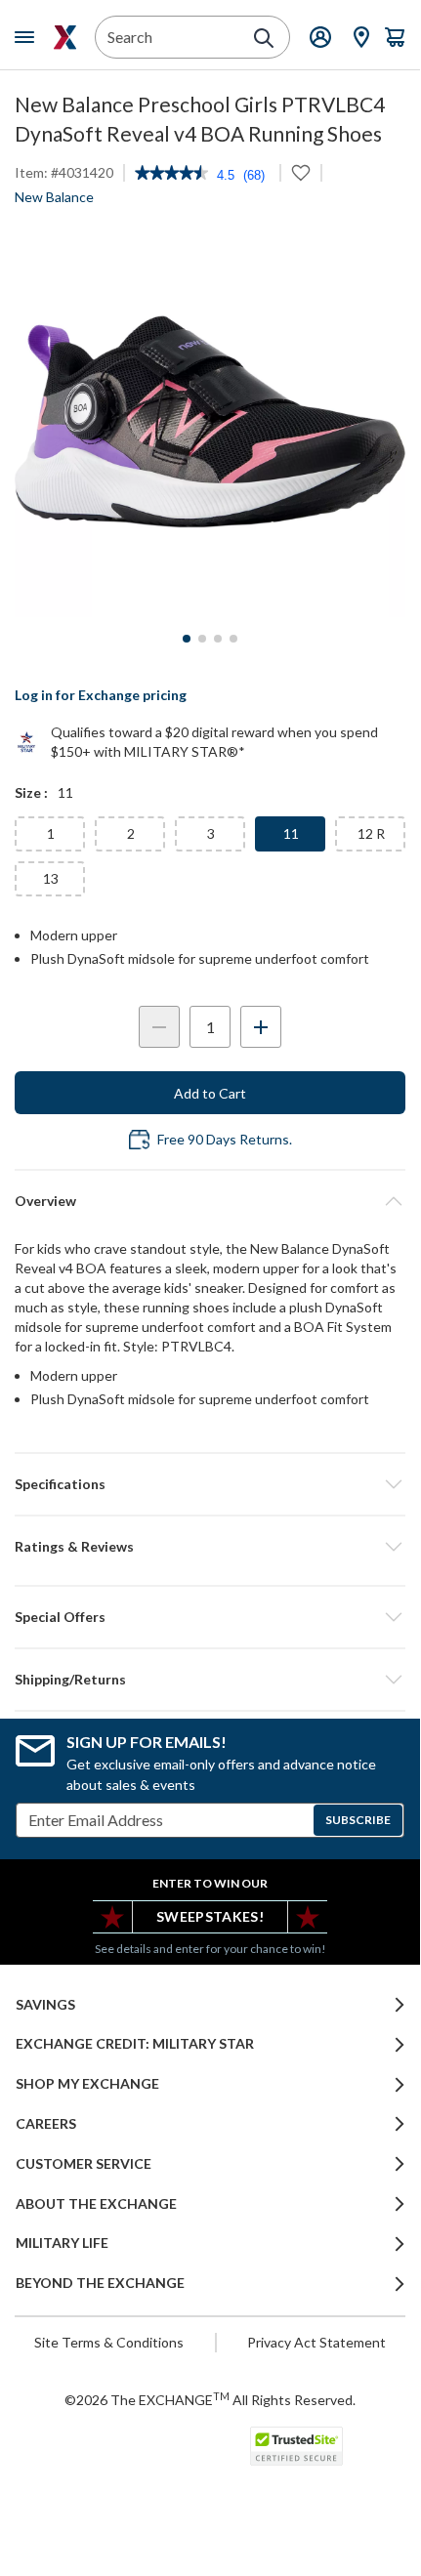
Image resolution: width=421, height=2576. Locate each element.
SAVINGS (45, 2005)
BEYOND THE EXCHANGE (100, 2283)
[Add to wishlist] (301, 173)
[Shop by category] (28, 37)
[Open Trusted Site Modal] (296, 2446)
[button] (210, 1547)
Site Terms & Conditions (109, 2342)
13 (51, 878)
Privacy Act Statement (316, 2342)
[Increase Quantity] (261, 1027)
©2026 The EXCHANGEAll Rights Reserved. (210, 2399)
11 (291, 833)
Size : (31, 792)
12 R (371, 833)
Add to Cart (210, 1093)
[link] (171, 175)
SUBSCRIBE (358, 1820)
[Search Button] (264, 38)
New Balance (54, 197)
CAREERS (46, 2124)
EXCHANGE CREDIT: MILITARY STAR (135, 2044)
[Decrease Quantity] (159, 1027)
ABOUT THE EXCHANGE (96, 2204)
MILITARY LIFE (62, 2243)
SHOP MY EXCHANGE (87, 2084)
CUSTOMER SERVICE (84, 2164)
